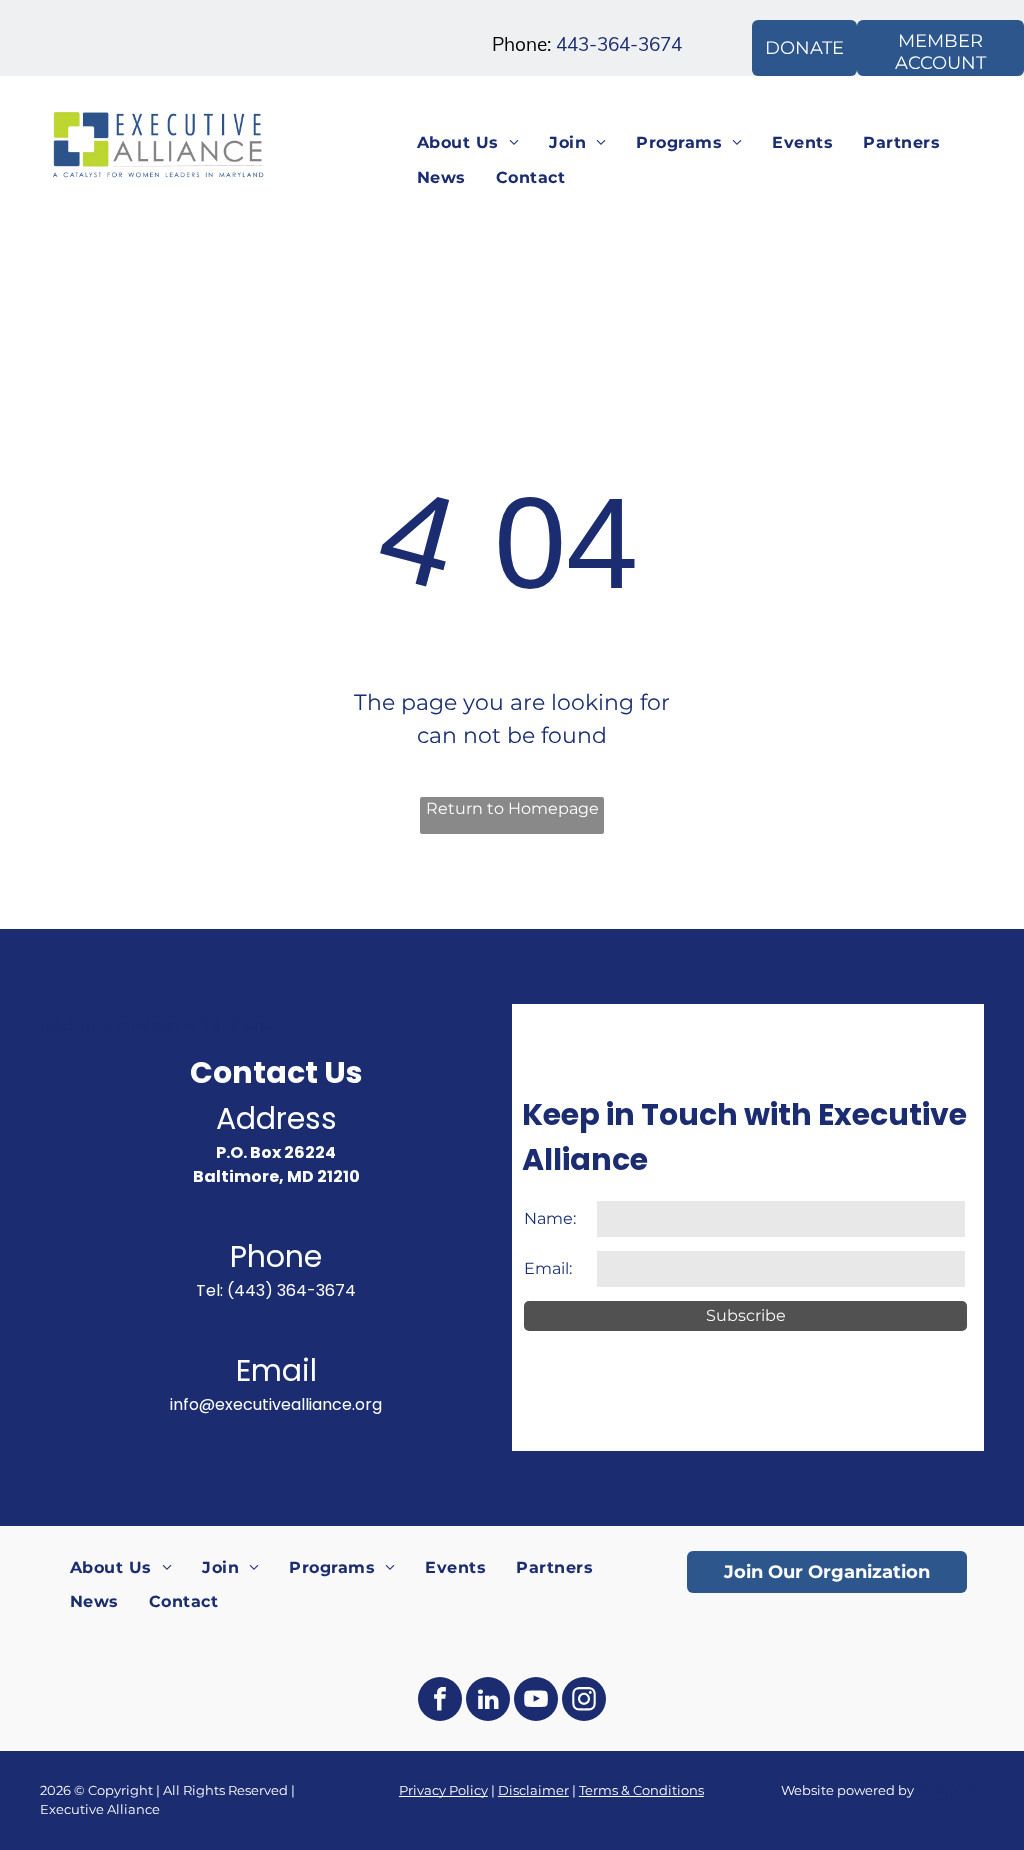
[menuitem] (468, 143)
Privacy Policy (443, 1790)
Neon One (950, 1790)
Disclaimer (533, 1790)
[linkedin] (488, 1701)
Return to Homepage (512, 808)
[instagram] (584, 1701)
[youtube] (536, 1701)
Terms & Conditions (641, 1790)
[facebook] (440, 1701)
